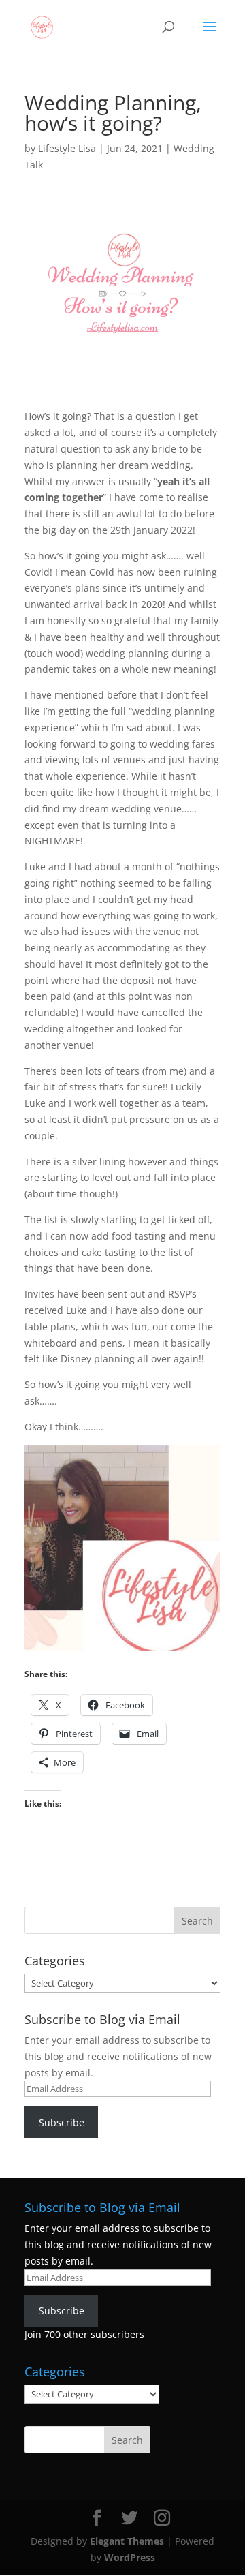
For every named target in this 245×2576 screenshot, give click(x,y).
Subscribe (62, 2122)
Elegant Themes (127, 2541)
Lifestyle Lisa (67, 148)
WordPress (130, 2557)
